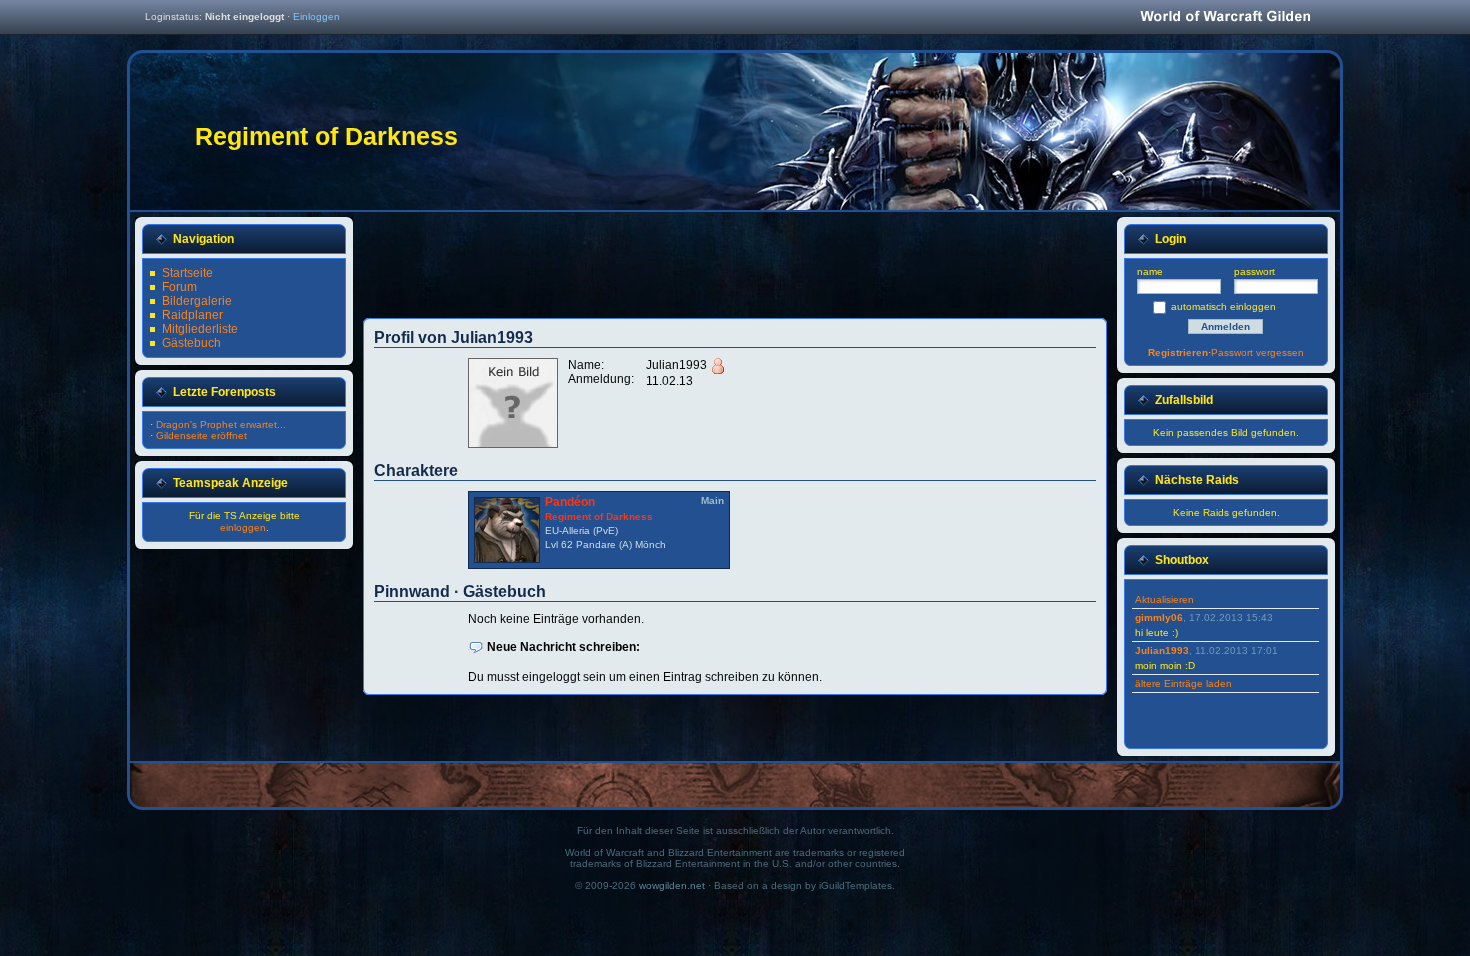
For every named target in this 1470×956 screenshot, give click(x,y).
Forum (179, 287)
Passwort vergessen (1257, 352)
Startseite (187, 273)
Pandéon (570, 502)
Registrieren (1178, 352)
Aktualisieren (1164, 599)
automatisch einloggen (1223, 306)
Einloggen (316, 16)
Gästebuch (191, 343)
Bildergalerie (197, 301)
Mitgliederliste (200, 329)
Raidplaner (192, 315)
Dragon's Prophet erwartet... (221, 424)
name (1150, 271)
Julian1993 (1162, 650)
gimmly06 (1159, 617)
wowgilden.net (672, 885)
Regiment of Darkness (599, 516)
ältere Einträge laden (1183, 683)
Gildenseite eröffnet (201, 435)
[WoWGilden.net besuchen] (1225, 17)
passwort (1254, 271)
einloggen (243, 527)
